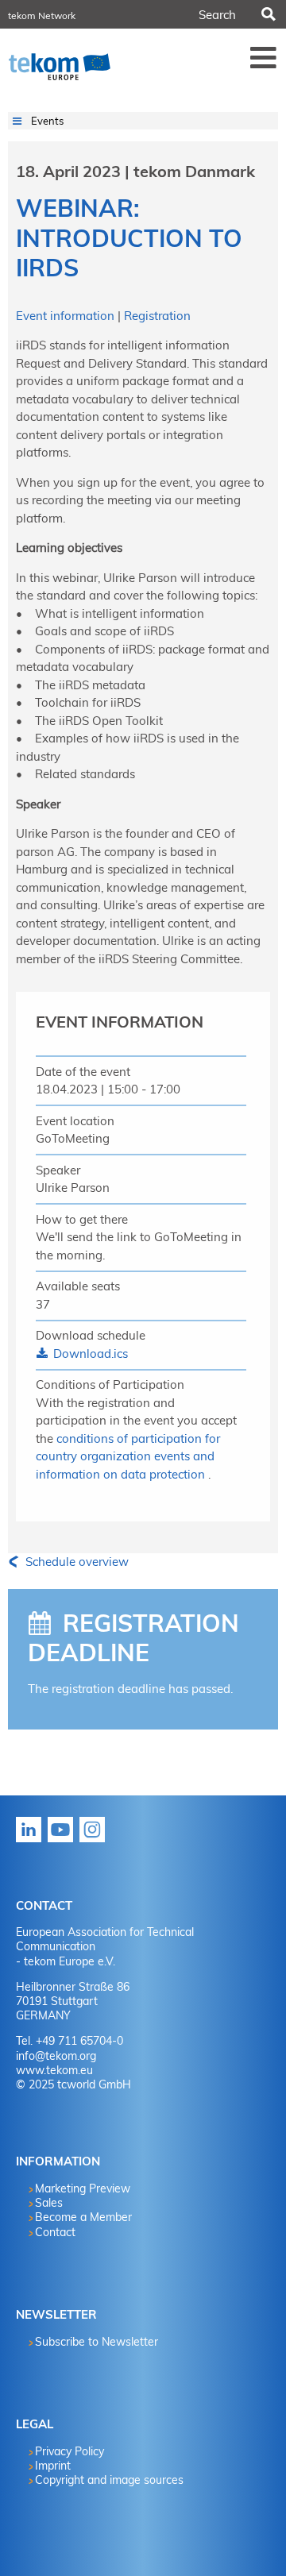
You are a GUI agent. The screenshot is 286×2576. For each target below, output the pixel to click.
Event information (67, 316)
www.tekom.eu (54, 2070)
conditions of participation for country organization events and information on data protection (128, 1456)
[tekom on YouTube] (64, 1841)
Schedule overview (75, 1562)
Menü (264, 57)
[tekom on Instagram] (95, 1841)
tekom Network (42, 15)
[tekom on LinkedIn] (32, 1841)
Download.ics (89, 1354)
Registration (157, 316)
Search (268, 14)
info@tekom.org (56, 2056)
